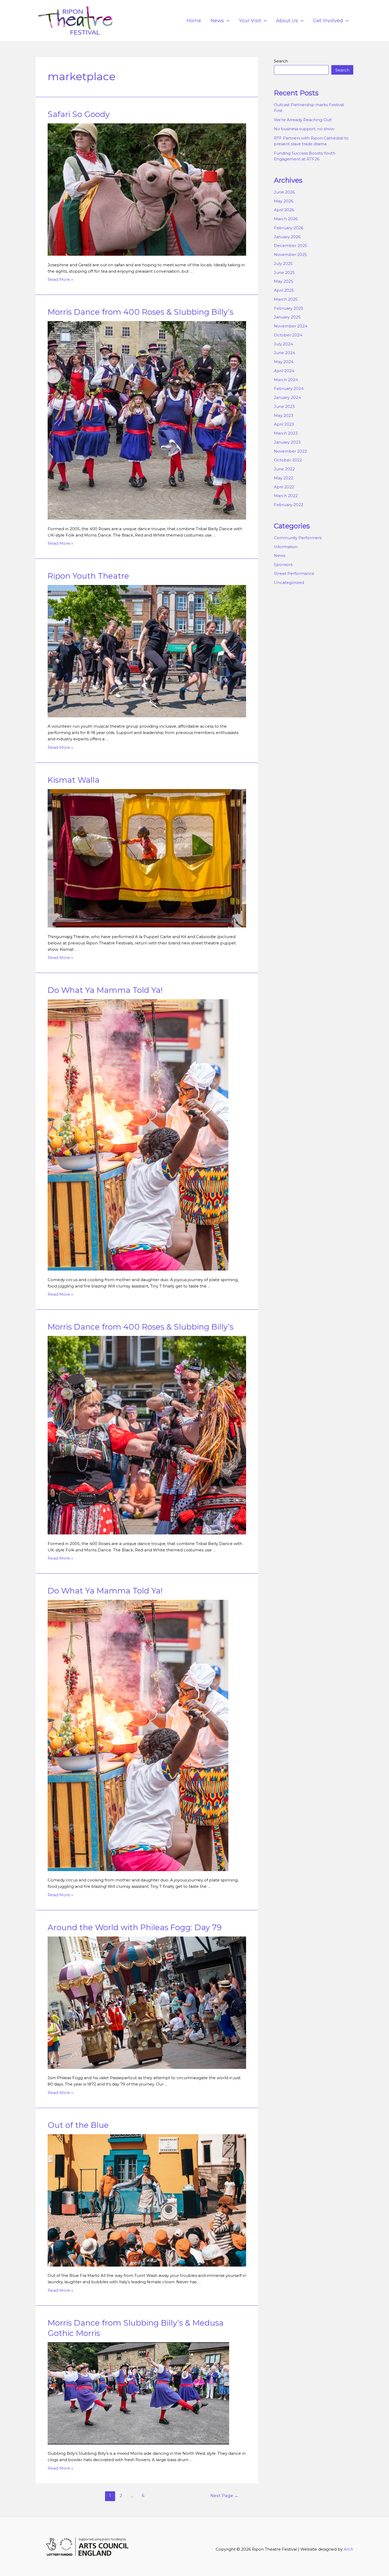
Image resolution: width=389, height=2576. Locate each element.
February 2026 (289, 228)
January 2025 (287, 317)
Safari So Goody (79, 114)
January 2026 (287, 237)
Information (286, 547)
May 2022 (284, 478)
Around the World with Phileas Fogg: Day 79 (135, 1927)
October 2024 (288, 335)
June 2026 (284, 192)
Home (194, 21)
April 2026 (284, 210)
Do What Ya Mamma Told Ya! (105, 990)
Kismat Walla (74, 780)
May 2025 (284, 281)
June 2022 (284, 469)
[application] (227, 21)
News (217, 21)
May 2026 (284, 201)
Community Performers (298, 538)
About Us (287, 21)
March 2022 (286, 496)
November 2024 (291, 326)
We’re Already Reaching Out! (303, 120)
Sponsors (283, 564)
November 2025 (290, 255)
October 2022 (288, 460)
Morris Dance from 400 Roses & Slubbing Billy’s (141, 312)
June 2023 (284, 406)
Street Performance (294, 573)
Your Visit (250, 21)
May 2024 (284, 362)
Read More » (60, 279)
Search (281, 61)
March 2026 (286, 219)
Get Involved (328, 21)
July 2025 (283, 264)
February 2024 (289, 388)
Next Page (224, 2496)
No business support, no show (304, 129)
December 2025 (291, 246)
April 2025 (284, 290)
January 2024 (287, 397)
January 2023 (287, 442)
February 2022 (289, 505)
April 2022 (284, 487)
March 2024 (286, 380)
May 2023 (284, 415)
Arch (349, 2549)
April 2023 (284, 424)
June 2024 (284, 353)
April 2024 (284, 371)
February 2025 (289, 308)
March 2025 (286, 299)
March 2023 (286, 433)
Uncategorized (289, 582)
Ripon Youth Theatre (88, 576)
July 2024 (283, 344)
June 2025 (284, 273)
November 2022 (290, 451)
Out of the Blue (78, 2125)
